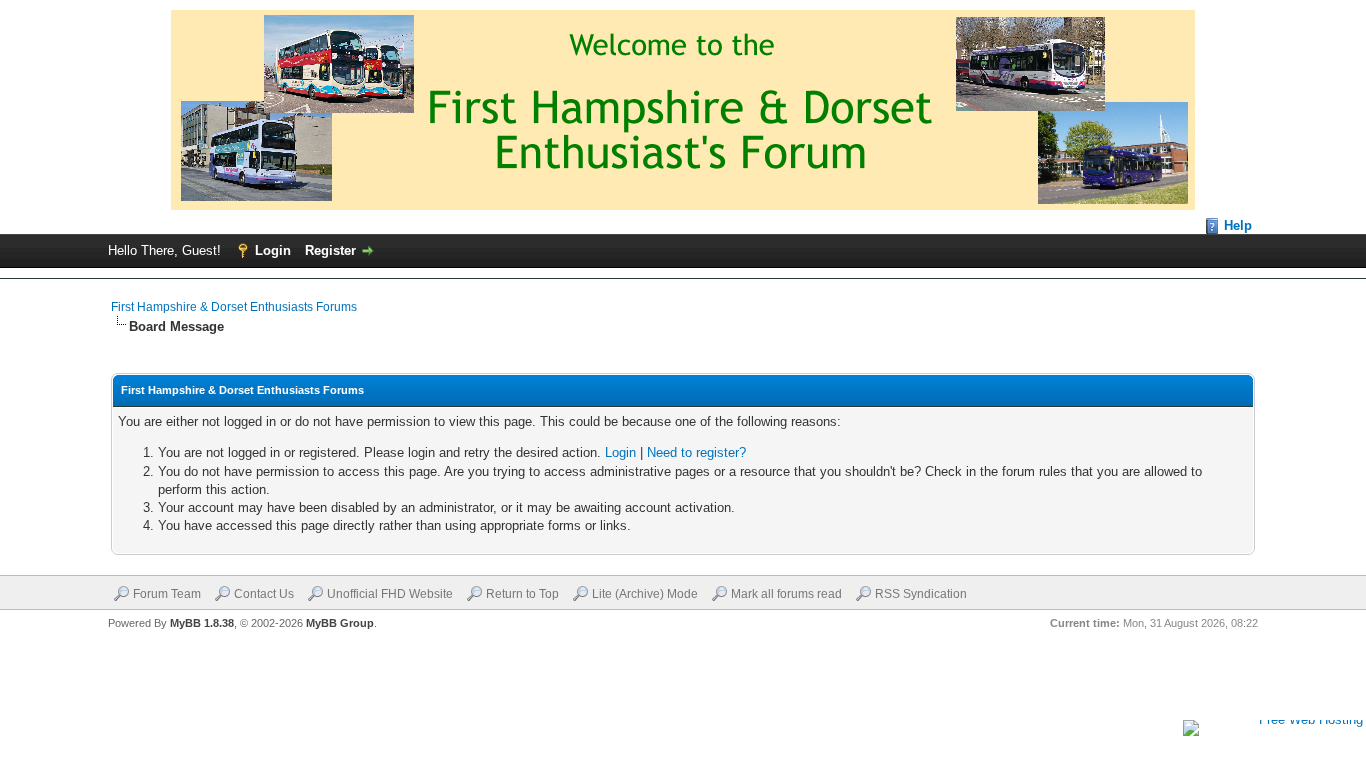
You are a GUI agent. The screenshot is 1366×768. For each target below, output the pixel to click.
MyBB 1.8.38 (202, 623)
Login (273, 250)
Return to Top (522, 594)
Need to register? (696, 452)
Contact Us (264, 594)
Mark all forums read (786, 594)
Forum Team (167, 594)
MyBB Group (340, 623)
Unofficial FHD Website (390, 594)
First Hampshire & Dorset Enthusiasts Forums (234, 307)
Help (1238, 225)
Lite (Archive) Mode (645, 594)
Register (330, 250)
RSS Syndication (921, 594)
